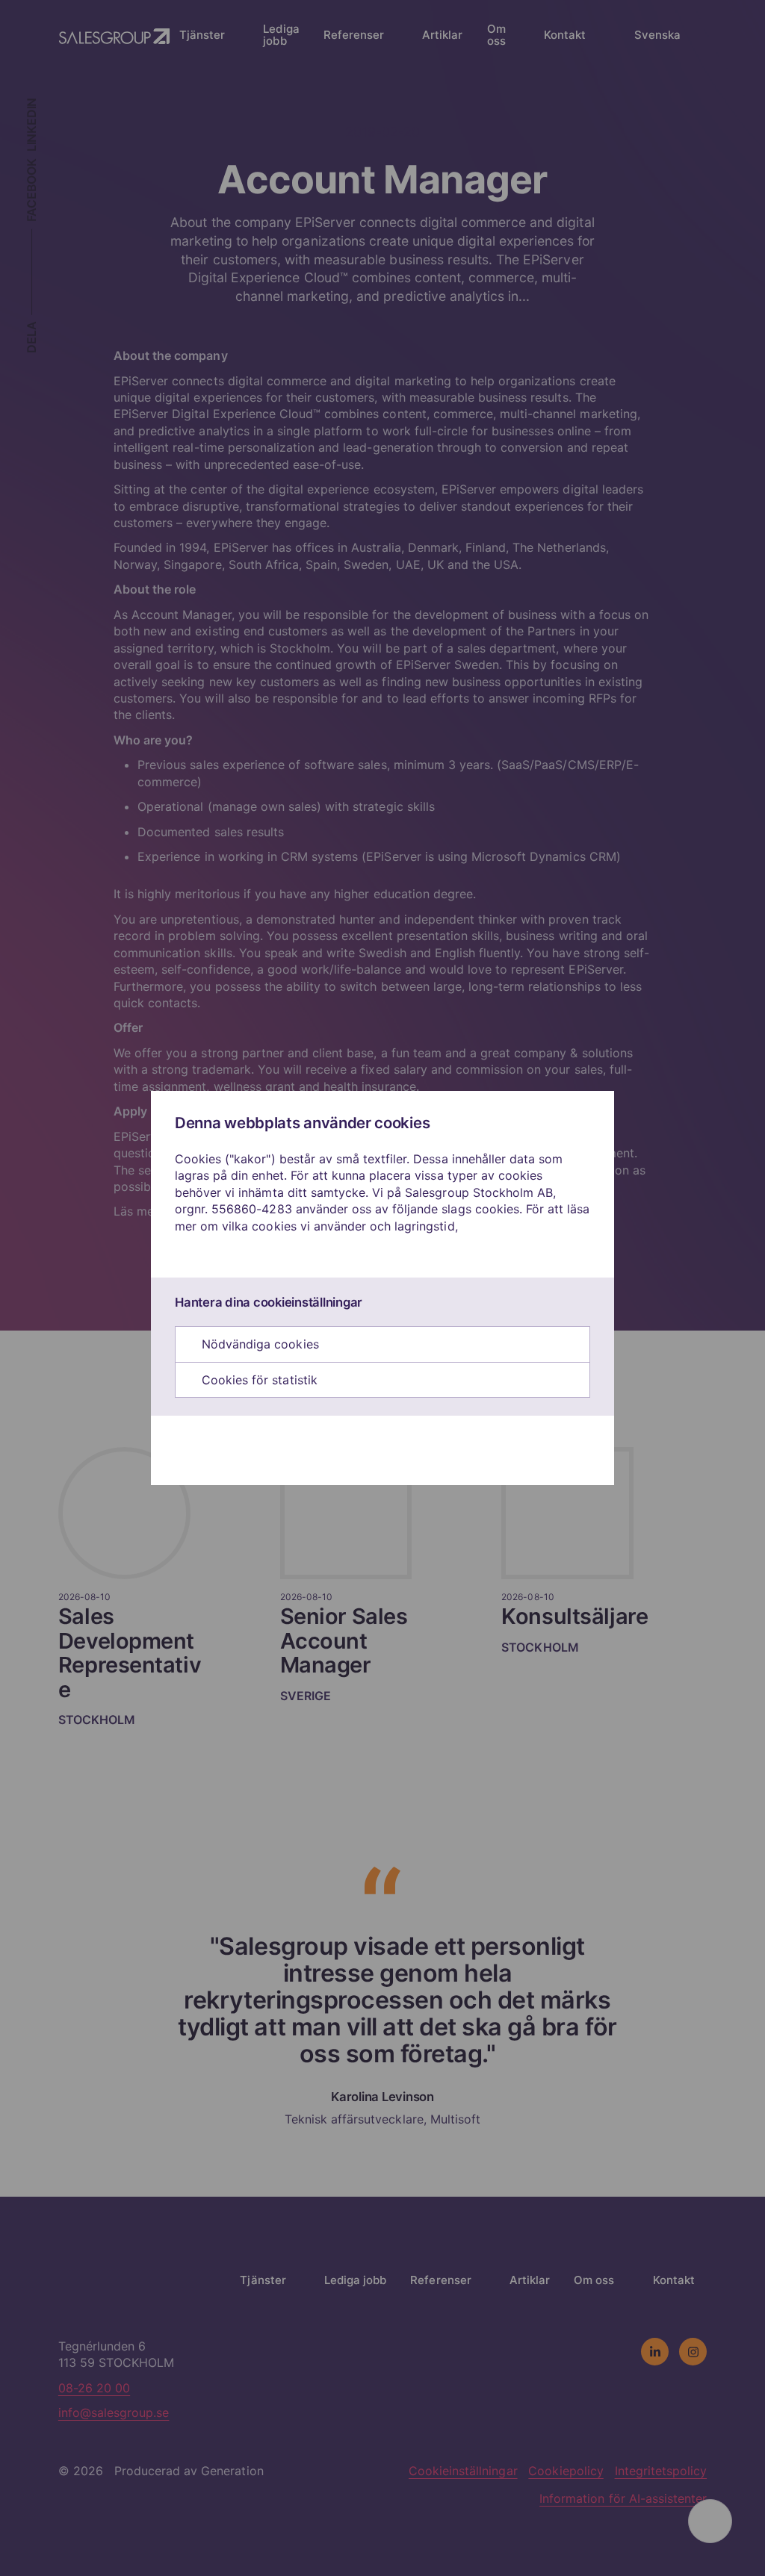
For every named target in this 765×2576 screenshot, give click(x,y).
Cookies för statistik (258, 1380)
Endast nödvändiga (245, 1450)
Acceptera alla (376, 1450)
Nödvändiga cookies (258, 1344)
